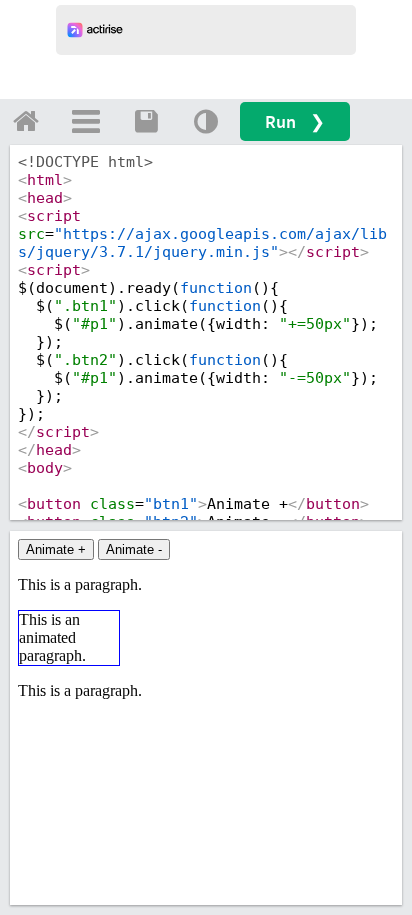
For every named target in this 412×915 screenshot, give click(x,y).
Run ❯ (295, 121)
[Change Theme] (206, 121)
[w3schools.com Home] (26, 121)
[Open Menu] (86, 121)
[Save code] (146, 121)
